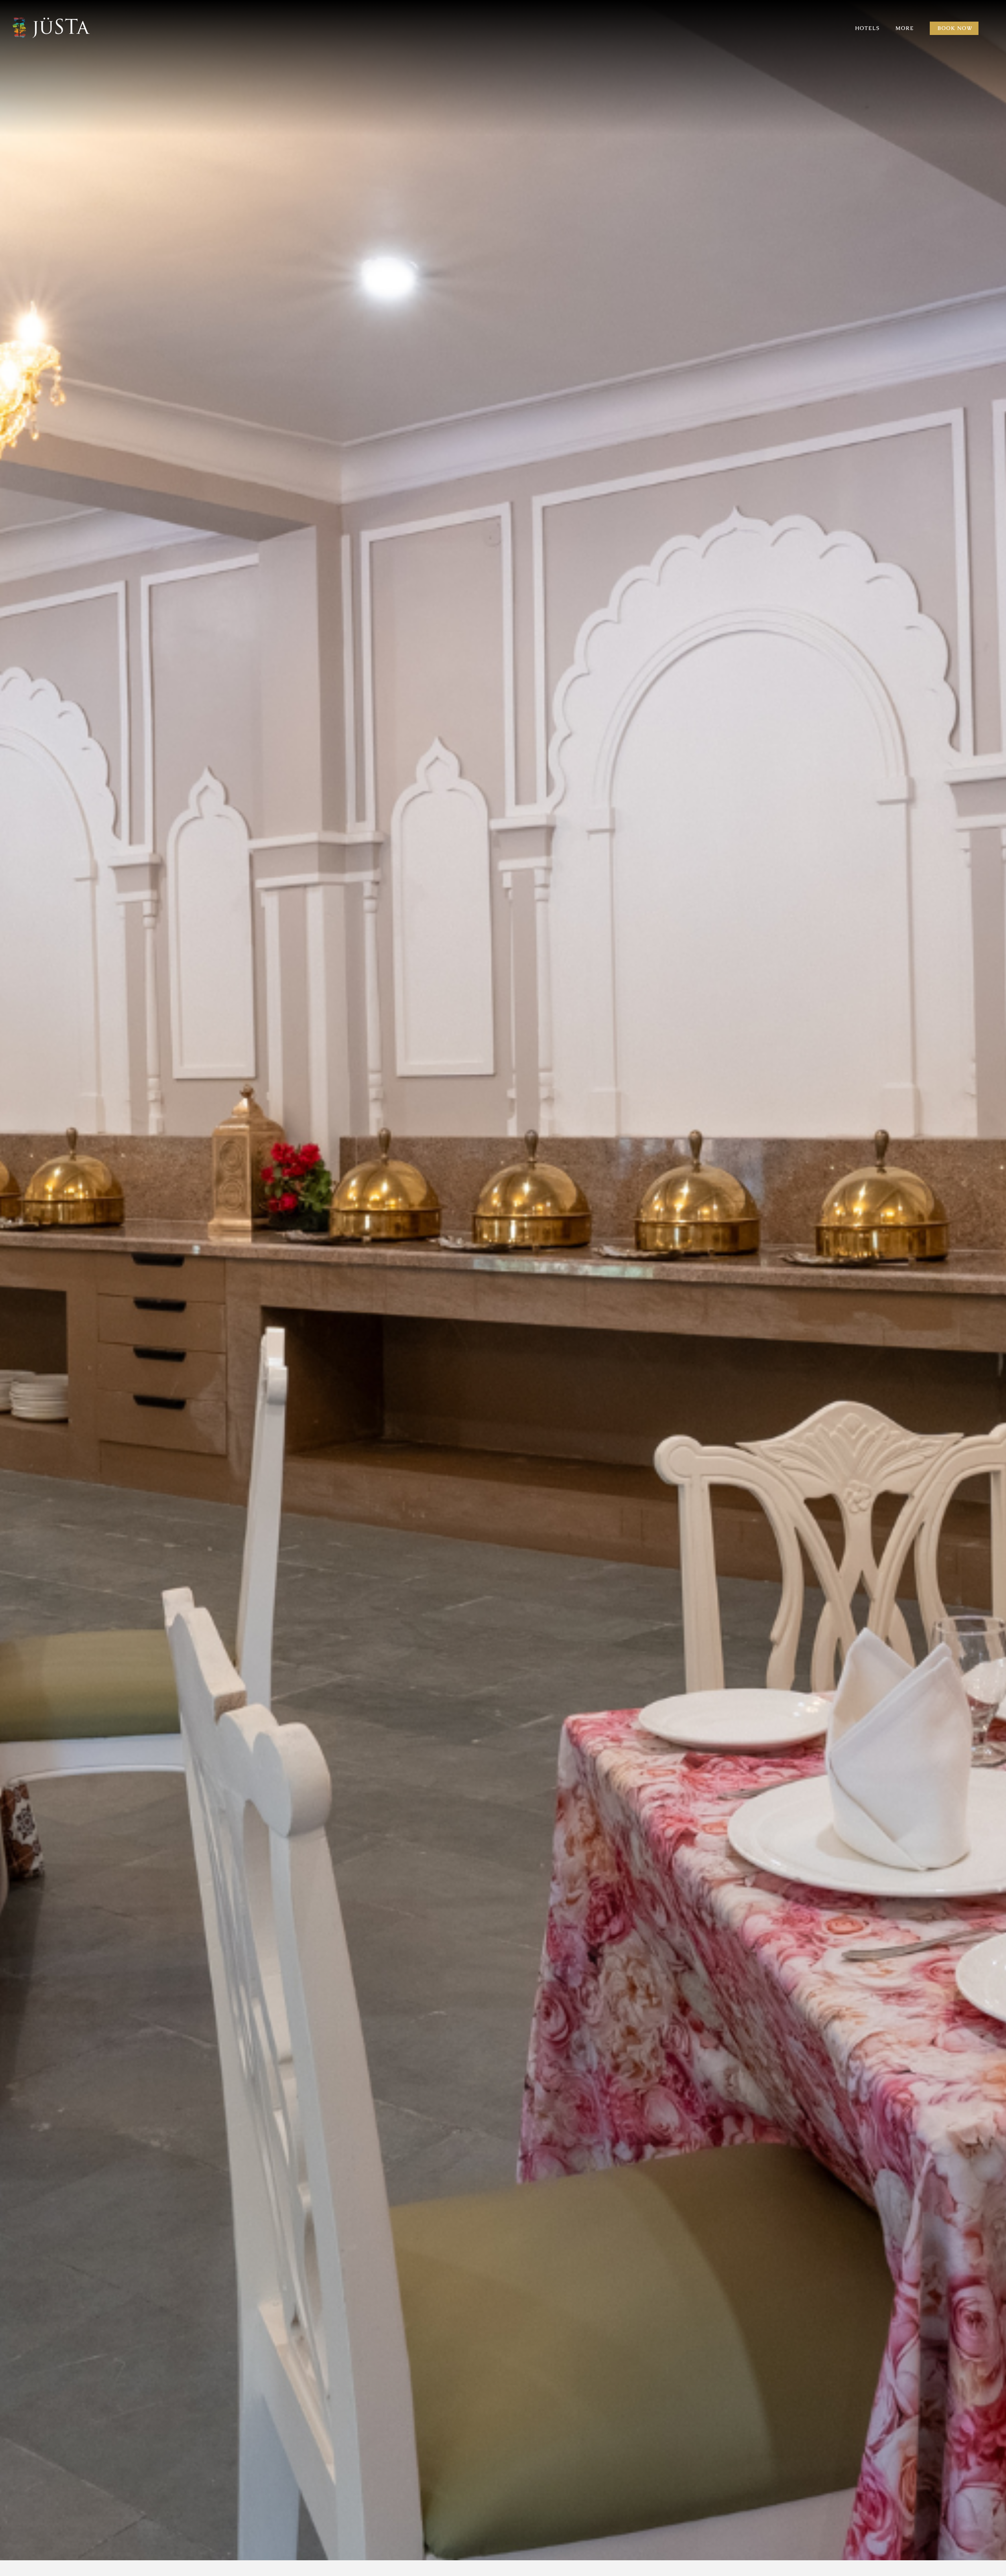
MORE (905, 28)
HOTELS (867, 28)
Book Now (955, 28)
